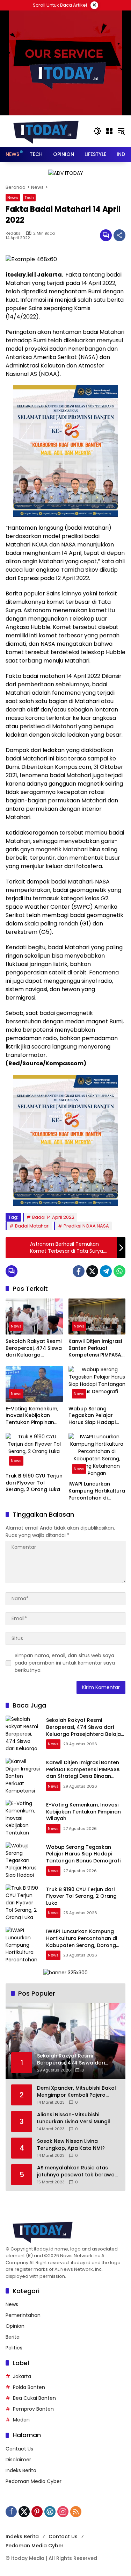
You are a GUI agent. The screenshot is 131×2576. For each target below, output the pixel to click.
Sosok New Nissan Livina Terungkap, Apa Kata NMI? (71, 2145)
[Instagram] (63, 2512)
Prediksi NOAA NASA (86, 1226)
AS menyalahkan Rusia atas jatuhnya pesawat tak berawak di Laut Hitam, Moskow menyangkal (77, 2171)
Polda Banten (29, 2387)
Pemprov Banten (33, 2409)
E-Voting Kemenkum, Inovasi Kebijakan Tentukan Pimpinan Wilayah (32, 1416)
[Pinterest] (37, 2512)
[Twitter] (92, 1271)
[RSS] (76, 2512)
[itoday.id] (46, 131)
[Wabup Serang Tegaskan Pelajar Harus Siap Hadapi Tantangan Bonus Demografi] (97, 1384)
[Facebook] (79, 1271)
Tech (29, 198)
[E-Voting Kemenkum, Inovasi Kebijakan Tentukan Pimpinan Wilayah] (34, 1384)
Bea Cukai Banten (34, 2398)
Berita (13, 2337)
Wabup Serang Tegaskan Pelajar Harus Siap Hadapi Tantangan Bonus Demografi (92, 1416)
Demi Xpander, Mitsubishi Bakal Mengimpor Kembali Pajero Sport (77, 2092)
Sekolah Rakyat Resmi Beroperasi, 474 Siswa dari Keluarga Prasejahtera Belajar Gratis (34, 1348)
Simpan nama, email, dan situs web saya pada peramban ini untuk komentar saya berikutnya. (65, 1663)
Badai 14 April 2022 (53, 1217)
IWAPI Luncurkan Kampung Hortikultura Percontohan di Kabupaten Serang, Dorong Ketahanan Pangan (97, 1491)
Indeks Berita (21, 2470)
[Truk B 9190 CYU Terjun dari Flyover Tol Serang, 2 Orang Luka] (34, 1451)
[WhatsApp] (119, 1271)
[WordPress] (50, 2512)
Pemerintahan (23, 2315)
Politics (14, 2348)
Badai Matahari (32, 1226)
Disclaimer (18, 2460)
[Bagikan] (119, 235)
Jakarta (22, 2376)
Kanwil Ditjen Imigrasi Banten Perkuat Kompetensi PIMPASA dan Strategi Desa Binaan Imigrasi (95, 1348)
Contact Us (19, 2449)
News (13, 198)
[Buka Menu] (109, 131)
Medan (21, 2420)
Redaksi (14, 233)
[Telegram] (106, 1271)
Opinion (15, 2326)
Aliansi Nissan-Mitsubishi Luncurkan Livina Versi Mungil (74, 2118)
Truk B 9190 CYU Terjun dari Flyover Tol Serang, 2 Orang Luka (34, 1483)
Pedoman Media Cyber (34, 2481)
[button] (97, 131)
